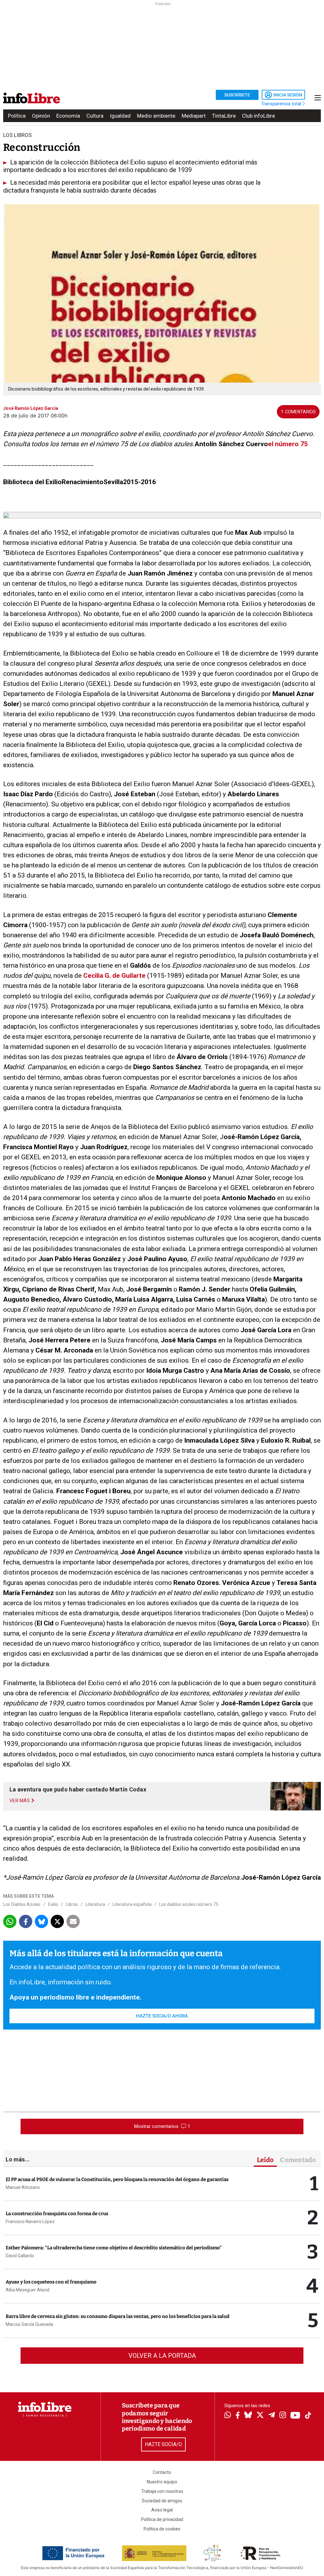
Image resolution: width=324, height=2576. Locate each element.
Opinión (41, 116)
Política (17, 116)
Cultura (95, 116)
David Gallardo (20, 2256)
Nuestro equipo (162, 2482)
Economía (68, 116)
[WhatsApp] (228, 2416)
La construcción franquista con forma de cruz (57, 2214)
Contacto (162, 2472)
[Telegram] (272, 2416)
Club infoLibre (259, 116)
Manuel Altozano (23, 2187)
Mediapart (194, 116)
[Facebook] (238, 2416)
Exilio (53, 1904)
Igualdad (120, 116)
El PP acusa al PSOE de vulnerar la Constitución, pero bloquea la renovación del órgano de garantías (117, 2179)
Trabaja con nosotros (162, 2491)
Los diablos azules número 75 (189, 1904)
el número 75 (288, 444)
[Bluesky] (248, 2416)
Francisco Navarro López (30, 2222)
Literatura (95, 1904)
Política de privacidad (162, 2519)
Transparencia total (282, 104)
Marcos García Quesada (29, 2324)
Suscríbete (237, 95)
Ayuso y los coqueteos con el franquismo (51, 2282)
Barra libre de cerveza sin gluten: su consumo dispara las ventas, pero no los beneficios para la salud (118, 2316)
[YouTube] (295, 2416)
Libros (72, 1904)
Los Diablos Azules (22, 1904)
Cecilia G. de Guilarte (114, 976)
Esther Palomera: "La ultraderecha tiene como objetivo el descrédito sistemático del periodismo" (114, 2248)
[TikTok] (308, 2416)
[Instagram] (283, 2416)
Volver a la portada (162, 2356)
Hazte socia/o (163, 2444)
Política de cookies (162, 2529)
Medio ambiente (156, 116)
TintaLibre (224, 116)
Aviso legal (162, 2510)
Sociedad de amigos (162, 2501)
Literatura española (132, 1904)
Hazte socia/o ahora (162, 2016)
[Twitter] (260, 2416)
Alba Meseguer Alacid (28, 2290)
